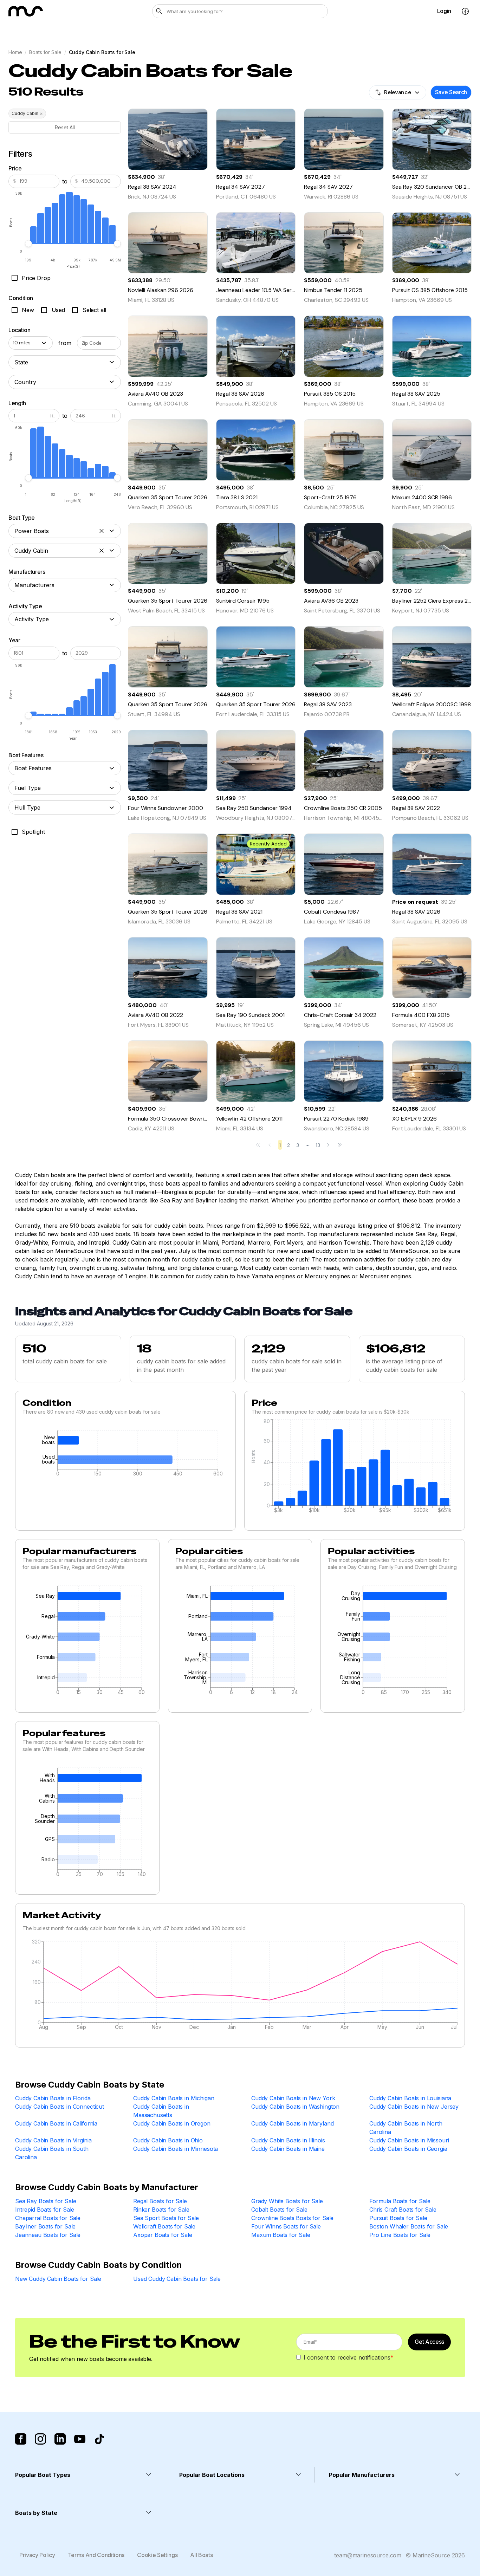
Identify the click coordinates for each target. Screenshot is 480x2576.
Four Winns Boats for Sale (286, 2226)
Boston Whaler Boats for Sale (409, 2226)
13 (318, 1145)
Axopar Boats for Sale (163, 2235)
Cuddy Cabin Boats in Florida (53, 2098)
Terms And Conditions (96, 2555)
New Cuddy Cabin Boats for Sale (58, 2279)
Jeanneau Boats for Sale (48, 2235)
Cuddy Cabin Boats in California (56, 2123)
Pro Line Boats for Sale (400, 2235)
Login (444, 11)
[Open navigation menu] (465, 11)
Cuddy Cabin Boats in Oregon (172, 2123)
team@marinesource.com (368, 2555)
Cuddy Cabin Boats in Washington (295, 2107)
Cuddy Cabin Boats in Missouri (409, 2140)
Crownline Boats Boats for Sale (292, 2218)
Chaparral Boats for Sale (48, 2218)
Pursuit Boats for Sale (398, 2218)
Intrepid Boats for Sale (45, 2210)
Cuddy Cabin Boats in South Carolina (52, 2153)
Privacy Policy (37, 2555)
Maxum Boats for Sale (281, 2235)
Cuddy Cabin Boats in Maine (288, 2149)
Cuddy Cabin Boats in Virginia (53, 2140)
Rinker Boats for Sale (161, 2210)
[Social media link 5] (99, 2439)
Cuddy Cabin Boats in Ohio (168, 2140)
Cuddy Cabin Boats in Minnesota (176, 2149)
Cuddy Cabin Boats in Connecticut (60, 2107)
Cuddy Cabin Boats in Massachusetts (161, 2111)
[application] (125, 1455)
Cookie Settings (157, 2555)
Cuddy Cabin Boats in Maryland (292, 2123)
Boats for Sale (45, 52)
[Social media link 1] (21, 2439)
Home (15, 52)
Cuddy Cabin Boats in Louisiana (410, 2098)
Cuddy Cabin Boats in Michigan (174, 2098)
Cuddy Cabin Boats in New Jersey (414, 2107)
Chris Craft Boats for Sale (403, 2210)
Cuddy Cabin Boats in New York (293, 2098)
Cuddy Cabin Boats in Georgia (408, 2149)
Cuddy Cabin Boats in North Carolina (406, 2128)
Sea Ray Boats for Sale (46, 2201)
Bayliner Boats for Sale (45, 2226)
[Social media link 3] (60, 2439)
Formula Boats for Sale (400, 2201)
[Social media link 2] (40, 2439)
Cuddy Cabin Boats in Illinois (288, 2140)
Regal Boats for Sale (160, 2201)
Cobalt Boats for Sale (279, 2210)
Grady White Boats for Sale (287, 2201)
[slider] (28, 244)
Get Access (429, 2342)
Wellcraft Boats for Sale (164, 2226)
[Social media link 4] (80, 2439)
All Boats (201, 2555)
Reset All (65, 127)
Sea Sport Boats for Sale (166, 2218)
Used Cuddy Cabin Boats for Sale (177, 2279)
